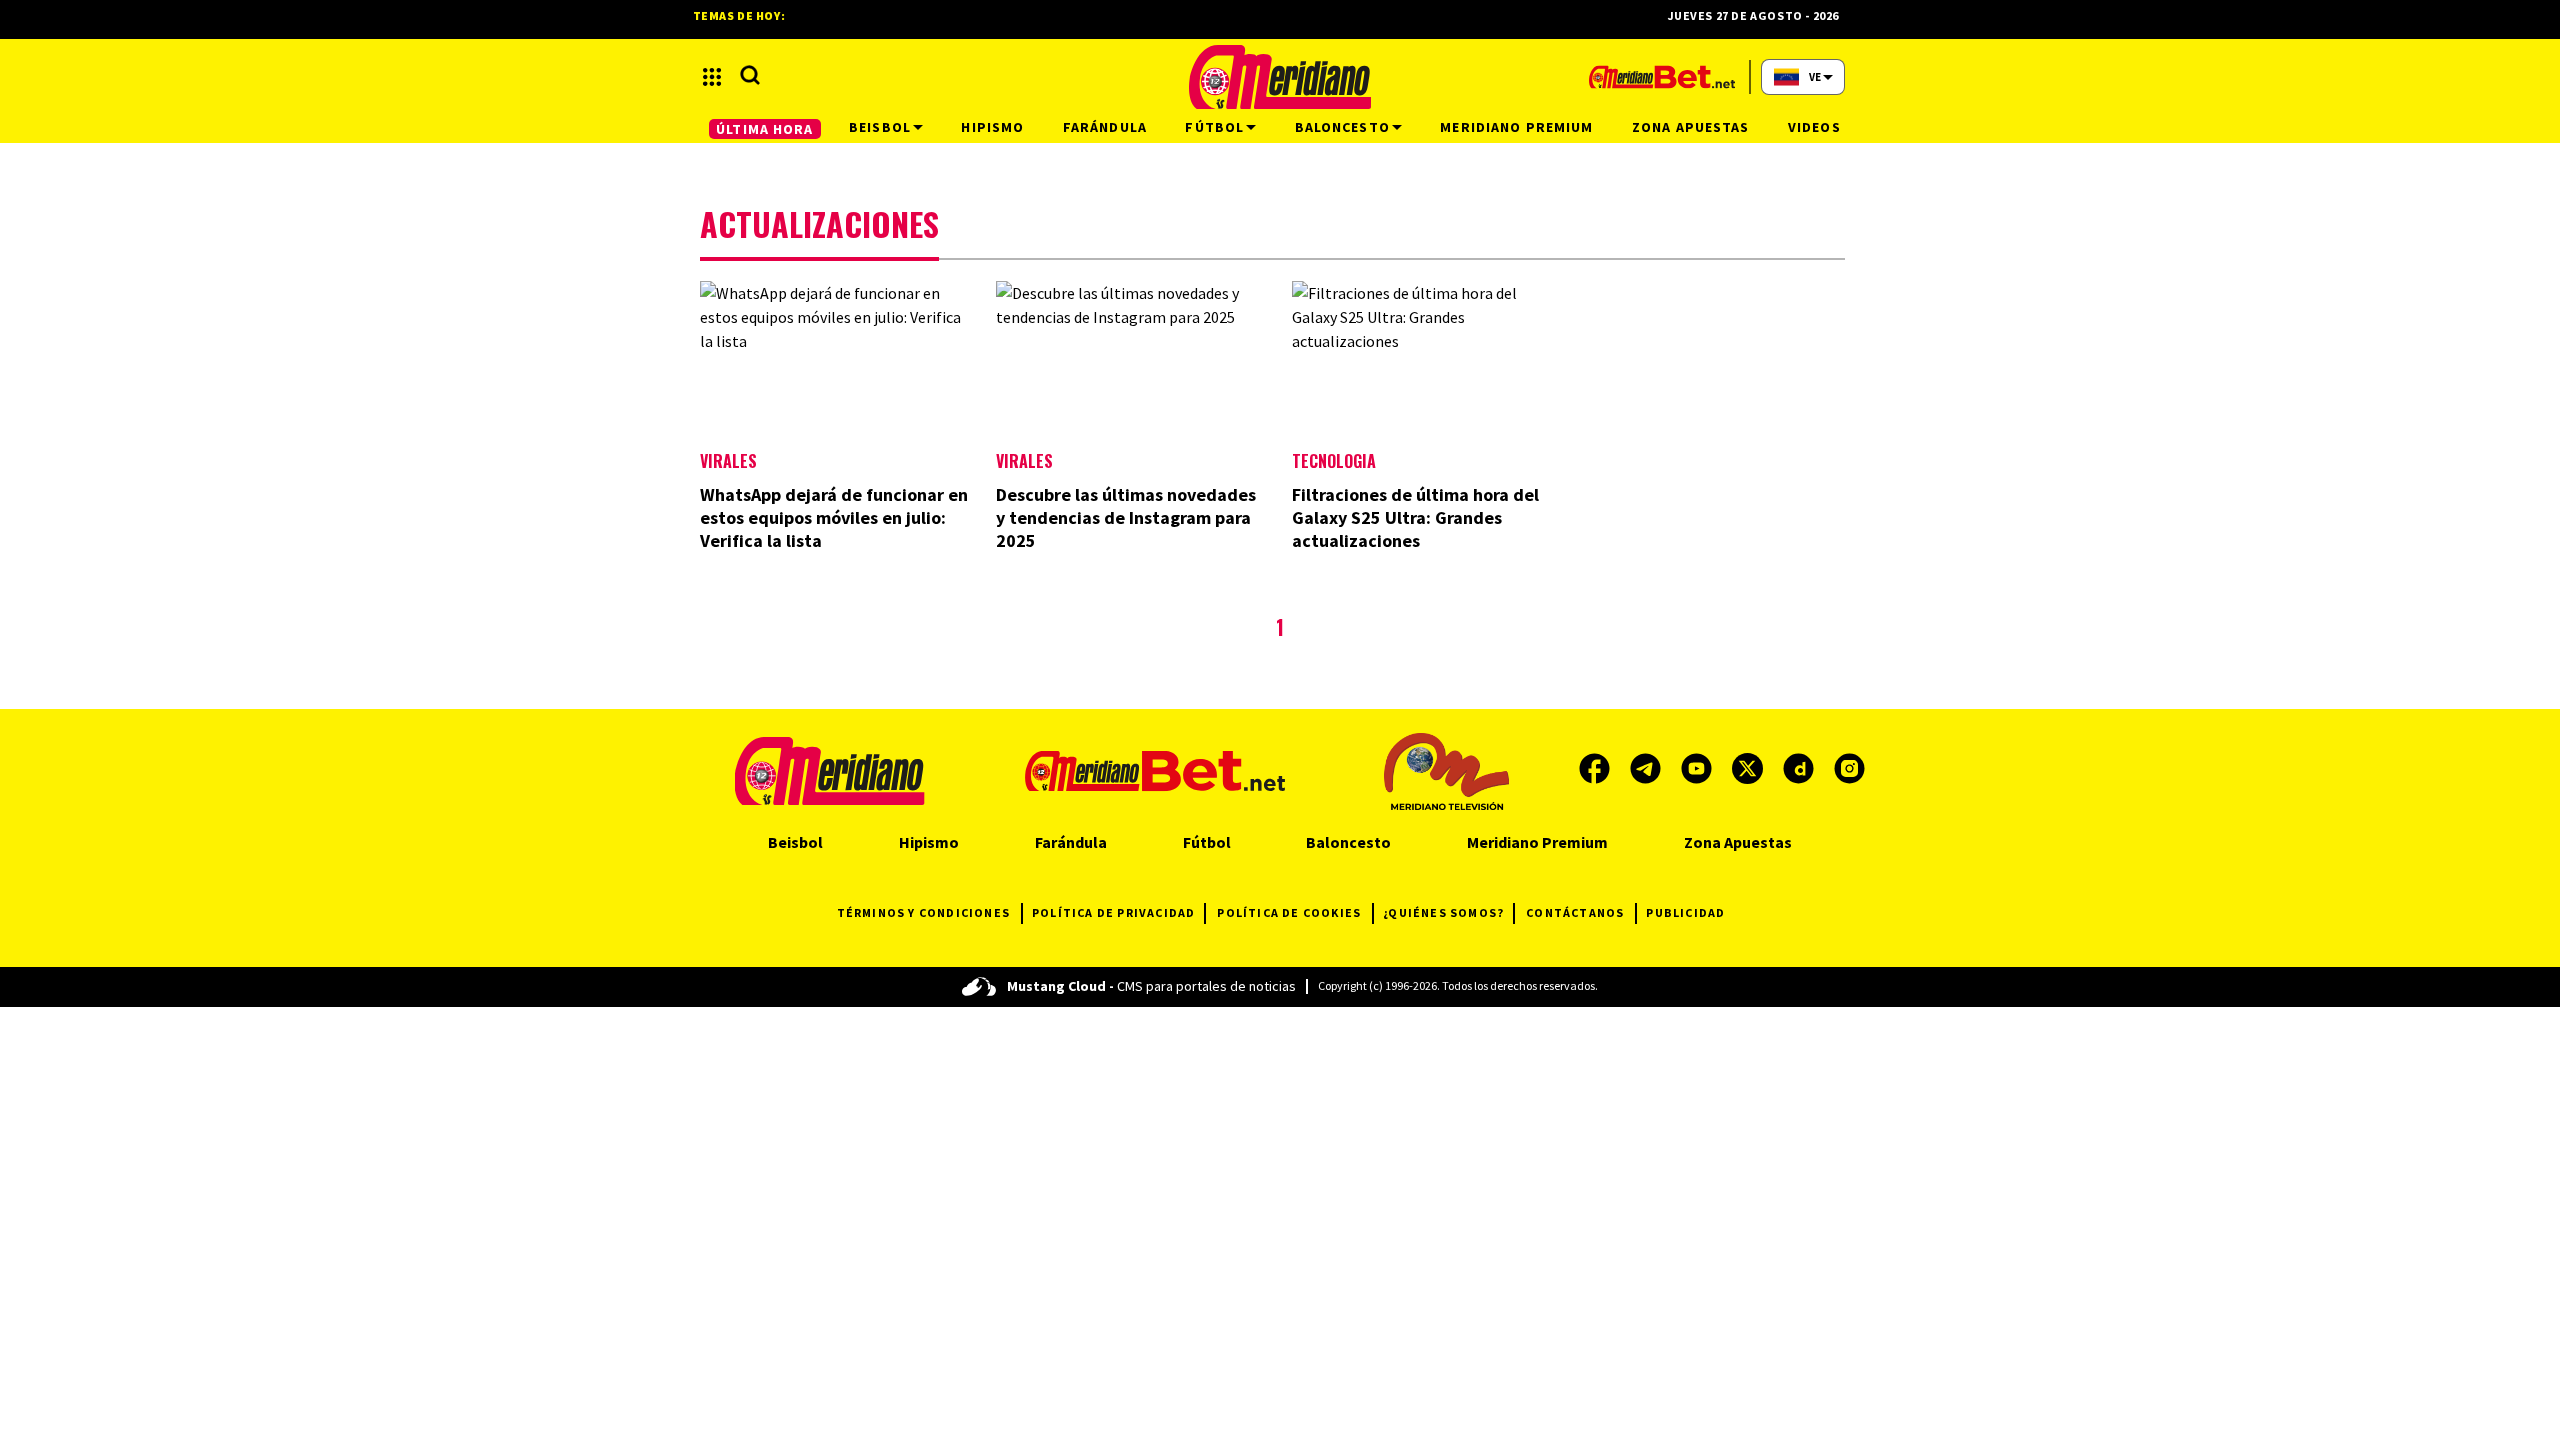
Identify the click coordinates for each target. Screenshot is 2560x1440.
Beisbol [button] (880, 127)
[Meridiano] (1280, 77)
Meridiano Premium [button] (1516, 127)
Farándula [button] (1105, 127)
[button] (712, 77)
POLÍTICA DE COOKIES (1289, 912)
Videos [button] (1814, 127)
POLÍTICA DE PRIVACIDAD (1113, 912)
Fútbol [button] (1214, 127)
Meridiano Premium (1537, 842)
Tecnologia (1334, 461)
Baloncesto (1348, 842)
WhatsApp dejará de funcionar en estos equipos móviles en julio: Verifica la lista (834, 517)
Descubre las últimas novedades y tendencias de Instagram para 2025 (1126, 517)
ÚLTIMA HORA (764, 129)
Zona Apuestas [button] (1691, 127)
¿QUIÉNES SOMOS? (1443, 912)
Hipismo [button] (992, 127)
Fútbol (1207, 842)
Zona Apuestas (1738, 842)
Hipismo (929, 842)
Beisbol (795, 842)
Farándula (1071, 842)
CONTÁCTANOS (1575, 912)
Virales (728, 461)
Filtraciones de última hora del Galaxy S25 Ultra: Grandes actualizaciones (1415, 517)
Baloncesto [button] (1342, 127)
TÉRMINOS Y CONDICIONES (923, 912)
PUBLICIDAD (1685, 912)
